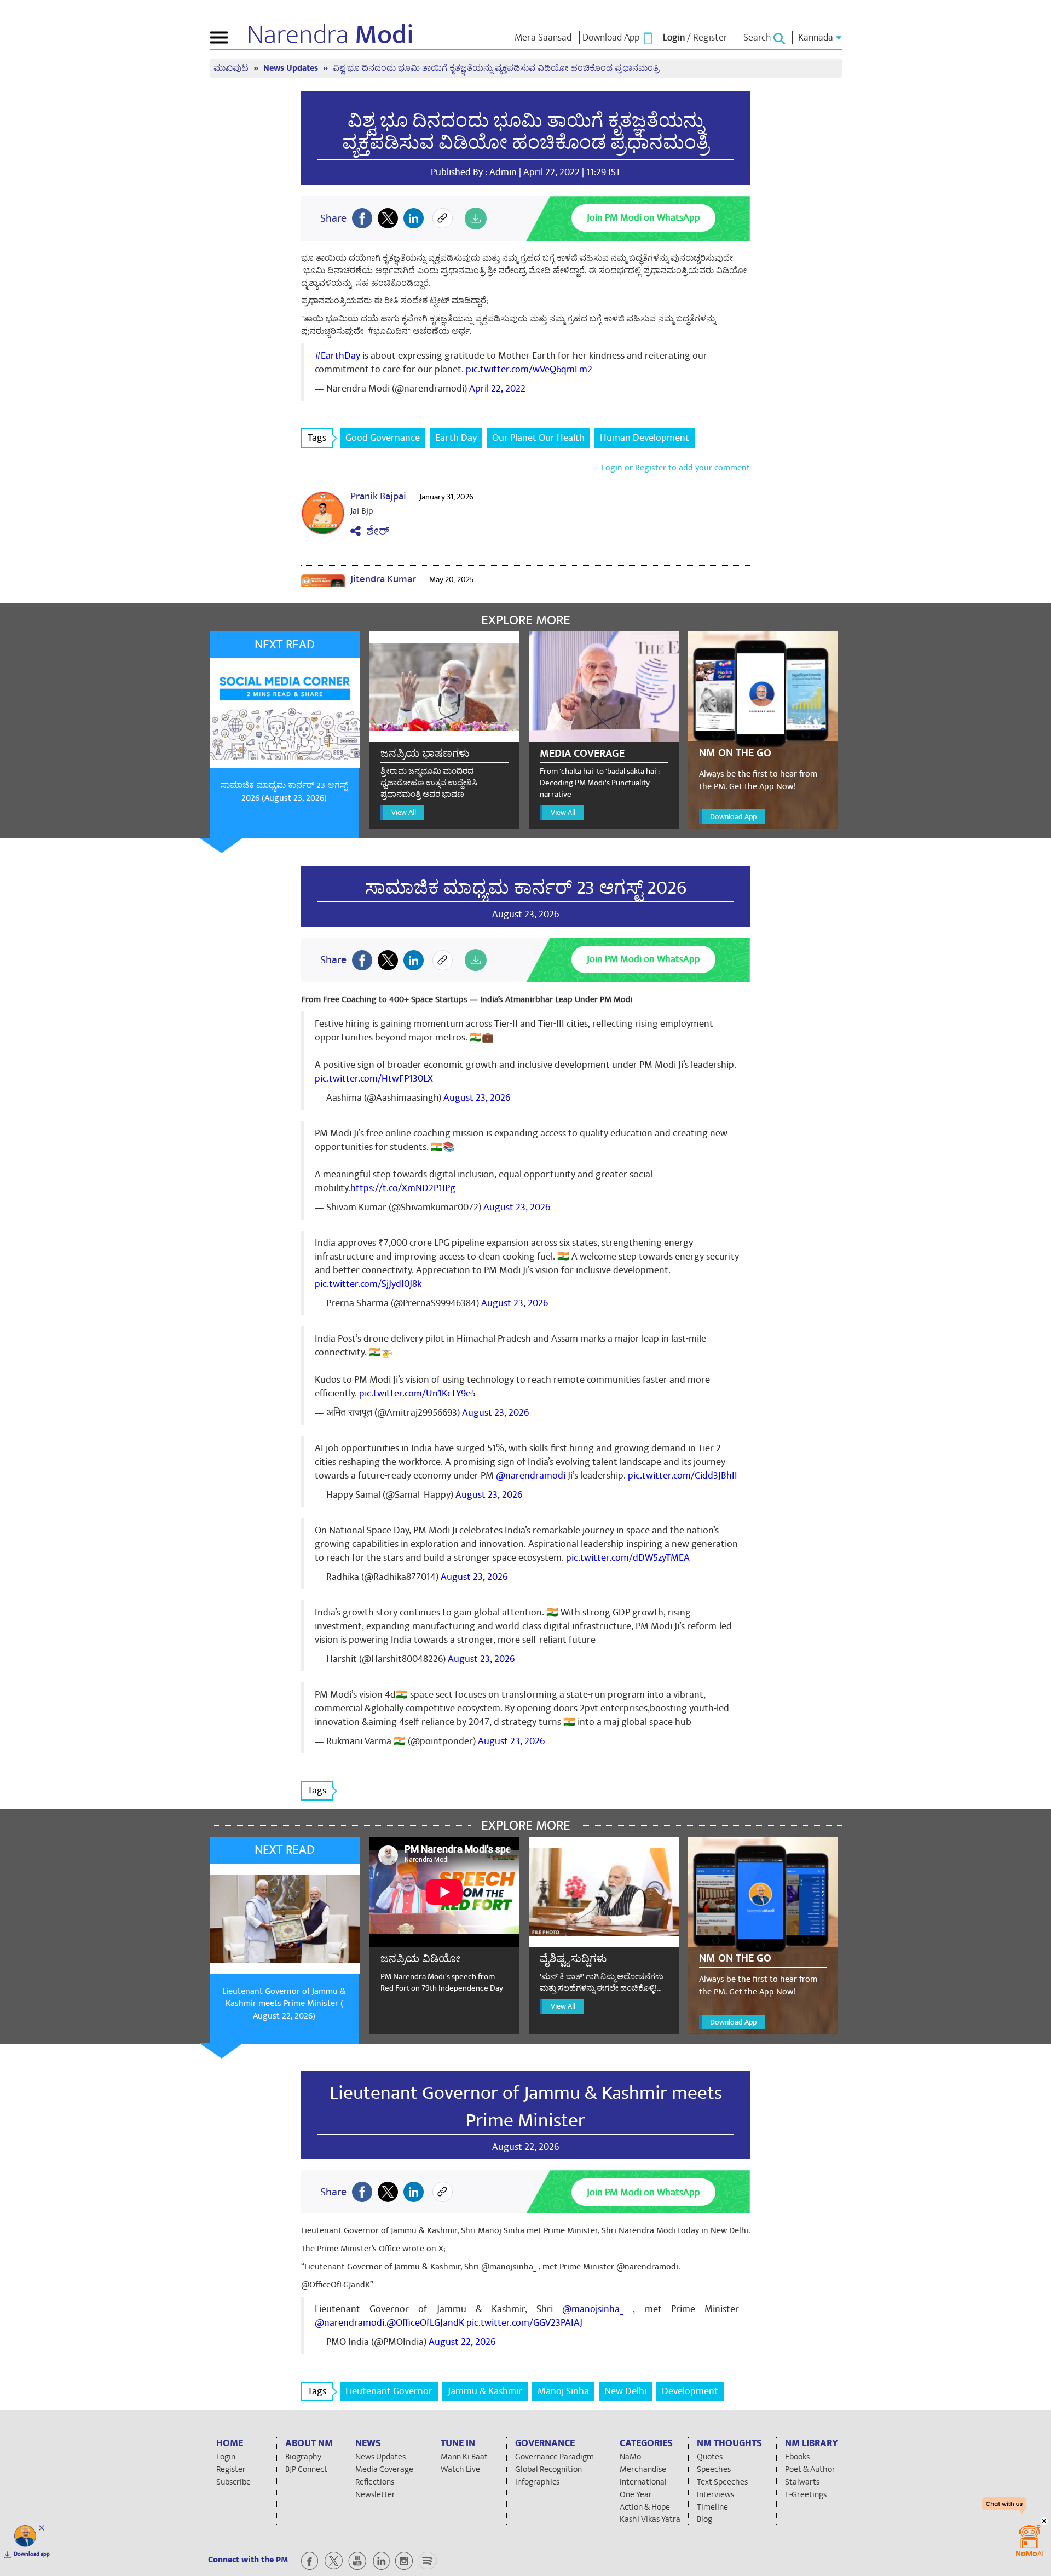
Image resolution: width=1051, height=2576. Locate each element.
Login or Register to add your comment (676, 468)
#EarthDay (337, 356)
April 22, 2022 (497, 389)
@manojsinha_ (593, 2309)
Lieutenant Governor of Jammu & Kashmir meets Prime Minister (526, 2107)
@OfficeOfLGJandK (425, 2323)
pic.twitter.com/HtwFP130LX (374, 1079)
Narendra (330, 35)
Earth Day (456, 438)
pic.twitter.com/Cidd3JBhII (683, 1476)
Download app (32, 2554)
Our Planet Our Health (538, 438)
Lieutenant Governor (389, 2391)
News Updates (292, 68)
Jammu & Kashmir (485, 2391)
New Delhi (625, 2391)
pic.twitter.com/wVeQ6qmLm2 (529, 369)
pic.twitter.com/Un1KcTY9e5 (417, 1393)
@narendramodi (531, 1476)
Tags (317, 438)
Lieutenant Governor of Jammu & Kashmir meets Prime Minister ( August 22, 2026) (284, 2004)
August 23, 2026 (477, 1098)
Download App (733, 817)
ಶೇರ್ (375, 531)
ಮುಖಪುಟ (232, 68)
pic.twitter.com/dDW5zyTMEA (628, 1558)
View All (404, 812)
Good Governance (383, 438)
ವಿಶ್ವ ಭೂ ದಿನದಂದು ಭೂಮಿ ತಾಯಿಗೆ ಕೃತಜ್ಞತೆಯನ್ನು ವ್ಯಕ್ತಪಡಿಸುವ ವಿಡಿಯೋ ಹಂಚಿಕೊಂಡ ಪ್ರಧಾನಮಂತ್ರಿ (525, 132)
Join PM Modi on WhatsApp (643, 218)
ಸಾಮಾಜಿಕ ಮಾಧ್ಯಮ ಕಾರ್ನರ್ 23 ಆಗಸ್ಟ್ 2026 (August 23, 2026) (284, 792)
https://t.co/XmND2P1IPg (403, 1188)
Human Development (645, 438)
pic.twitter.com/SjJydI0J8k (368, 1284)
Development (690, 2391)
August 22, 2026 (462, 2342)
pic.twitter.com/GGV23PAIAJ (524, 2323)
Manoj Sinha (563, 2391)
